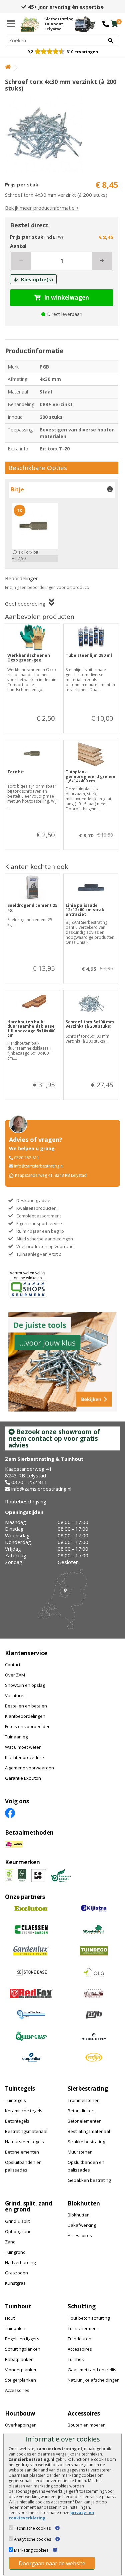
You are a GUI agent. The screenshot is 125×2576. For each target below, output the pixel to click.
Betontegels (17, 2121)
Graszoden (16, 2273)
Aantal (18, 246)
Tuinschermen (82, 2328)
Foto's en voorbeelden (28, 1726)
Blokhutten (79, 2215)
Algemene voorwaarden (29, 1768)
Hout (10, 2318)
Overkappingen (21, 2425)
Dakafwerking (82, 2225)
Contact (13, 1665)
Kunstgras (15, 2283)
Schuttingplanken (23, 2349)
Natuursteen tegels (24, 2142)
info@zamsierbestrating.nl (39, 1166)
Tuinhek (76, 2359)
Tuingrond (15, 2252)
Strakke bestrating (86, 2142)
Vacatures (15, 1695)
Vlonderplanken (21, 2370)
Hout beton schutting (89, 2318)
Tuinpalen (15, 2328)
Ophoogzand (18, 2231)
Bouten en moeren (87, 2425)
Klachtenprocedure (24, 1757)
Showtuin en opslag (25, 1685)
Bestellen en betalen (26, 1706)
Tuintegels (15, 2100)
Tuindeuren (79, 2339)
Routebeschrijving (26, 1501)
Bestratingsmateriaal (26, 2131)
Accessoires (80, 2235)
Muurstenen (80, 2152)
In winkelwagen (66, 297)
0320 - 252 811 (29, 1482)
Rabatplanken (19, 2359)
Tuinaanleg (16, 1737)
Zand (10, 2242)
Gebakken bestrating (89, 2180)
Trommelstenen (84, 2100)
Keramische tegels (24, 2111)
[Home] (8, 67)
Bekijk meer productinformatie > (42, 208)
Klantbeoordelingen (25, 1716)
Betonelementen (22, 2152)
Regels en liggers (22, 2339)
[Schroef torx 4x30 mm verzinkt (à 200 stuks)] (62, 134)
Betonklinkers (82, 2111)
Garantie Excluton (23, 1778)
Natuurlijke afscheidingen (94, 2380)
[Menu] (11, 24)
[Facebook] (10, 1812)
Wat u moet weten (23, 1747)
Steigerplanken (20, 2380)
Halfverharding (20, 2262)
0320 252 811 (27, 1158)
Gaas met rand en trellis (92, 2370)
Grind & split (17, 2221)
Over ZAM (15, 1675)
